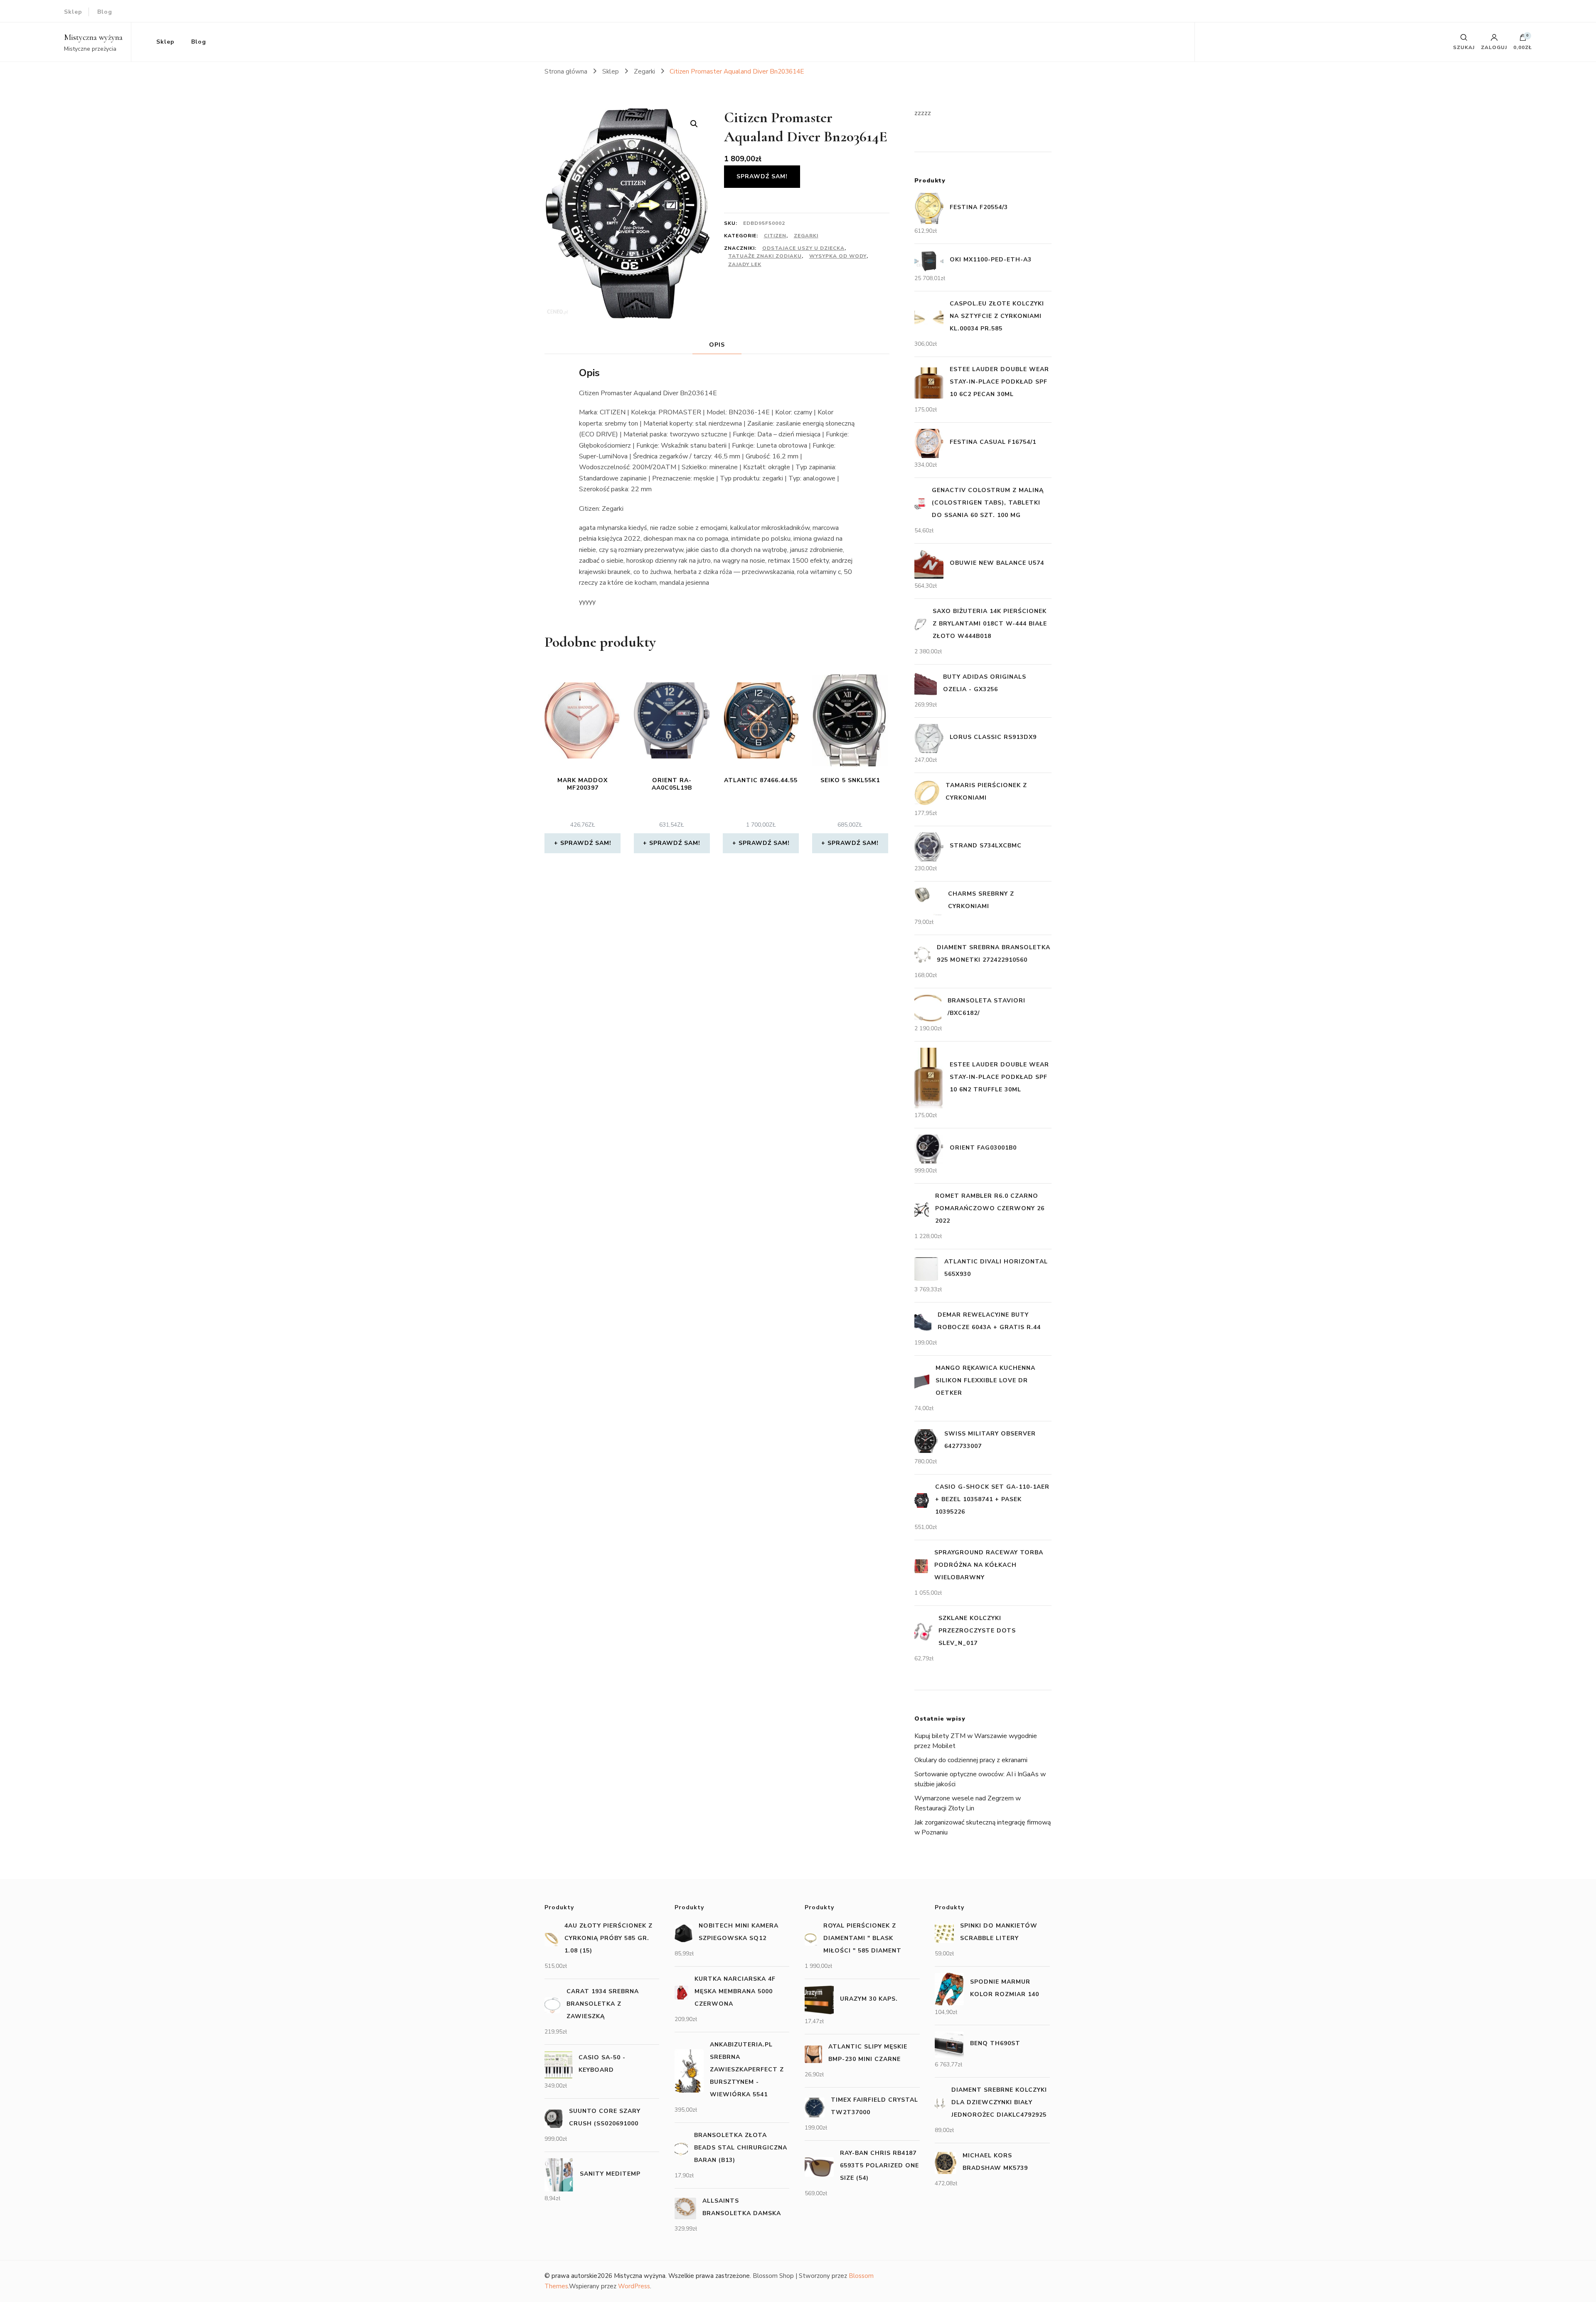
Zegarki (806, 236)
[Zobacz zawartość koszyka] (1523, 39)
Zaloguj (1494, 47)
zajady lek (745, 264)
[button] (694, 124)
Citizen (775, 236)
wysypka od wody (838, 256)
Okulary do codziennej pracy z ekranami (971, 1760)
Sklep (73, 12)
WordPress (634, 2286)
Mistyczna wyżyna (93, 37)
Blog (105, 12)
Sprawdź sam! (762, 176)
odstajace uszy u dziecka (803, 248)
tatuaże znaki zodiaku (765, 256)
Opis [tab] (717, 345)
